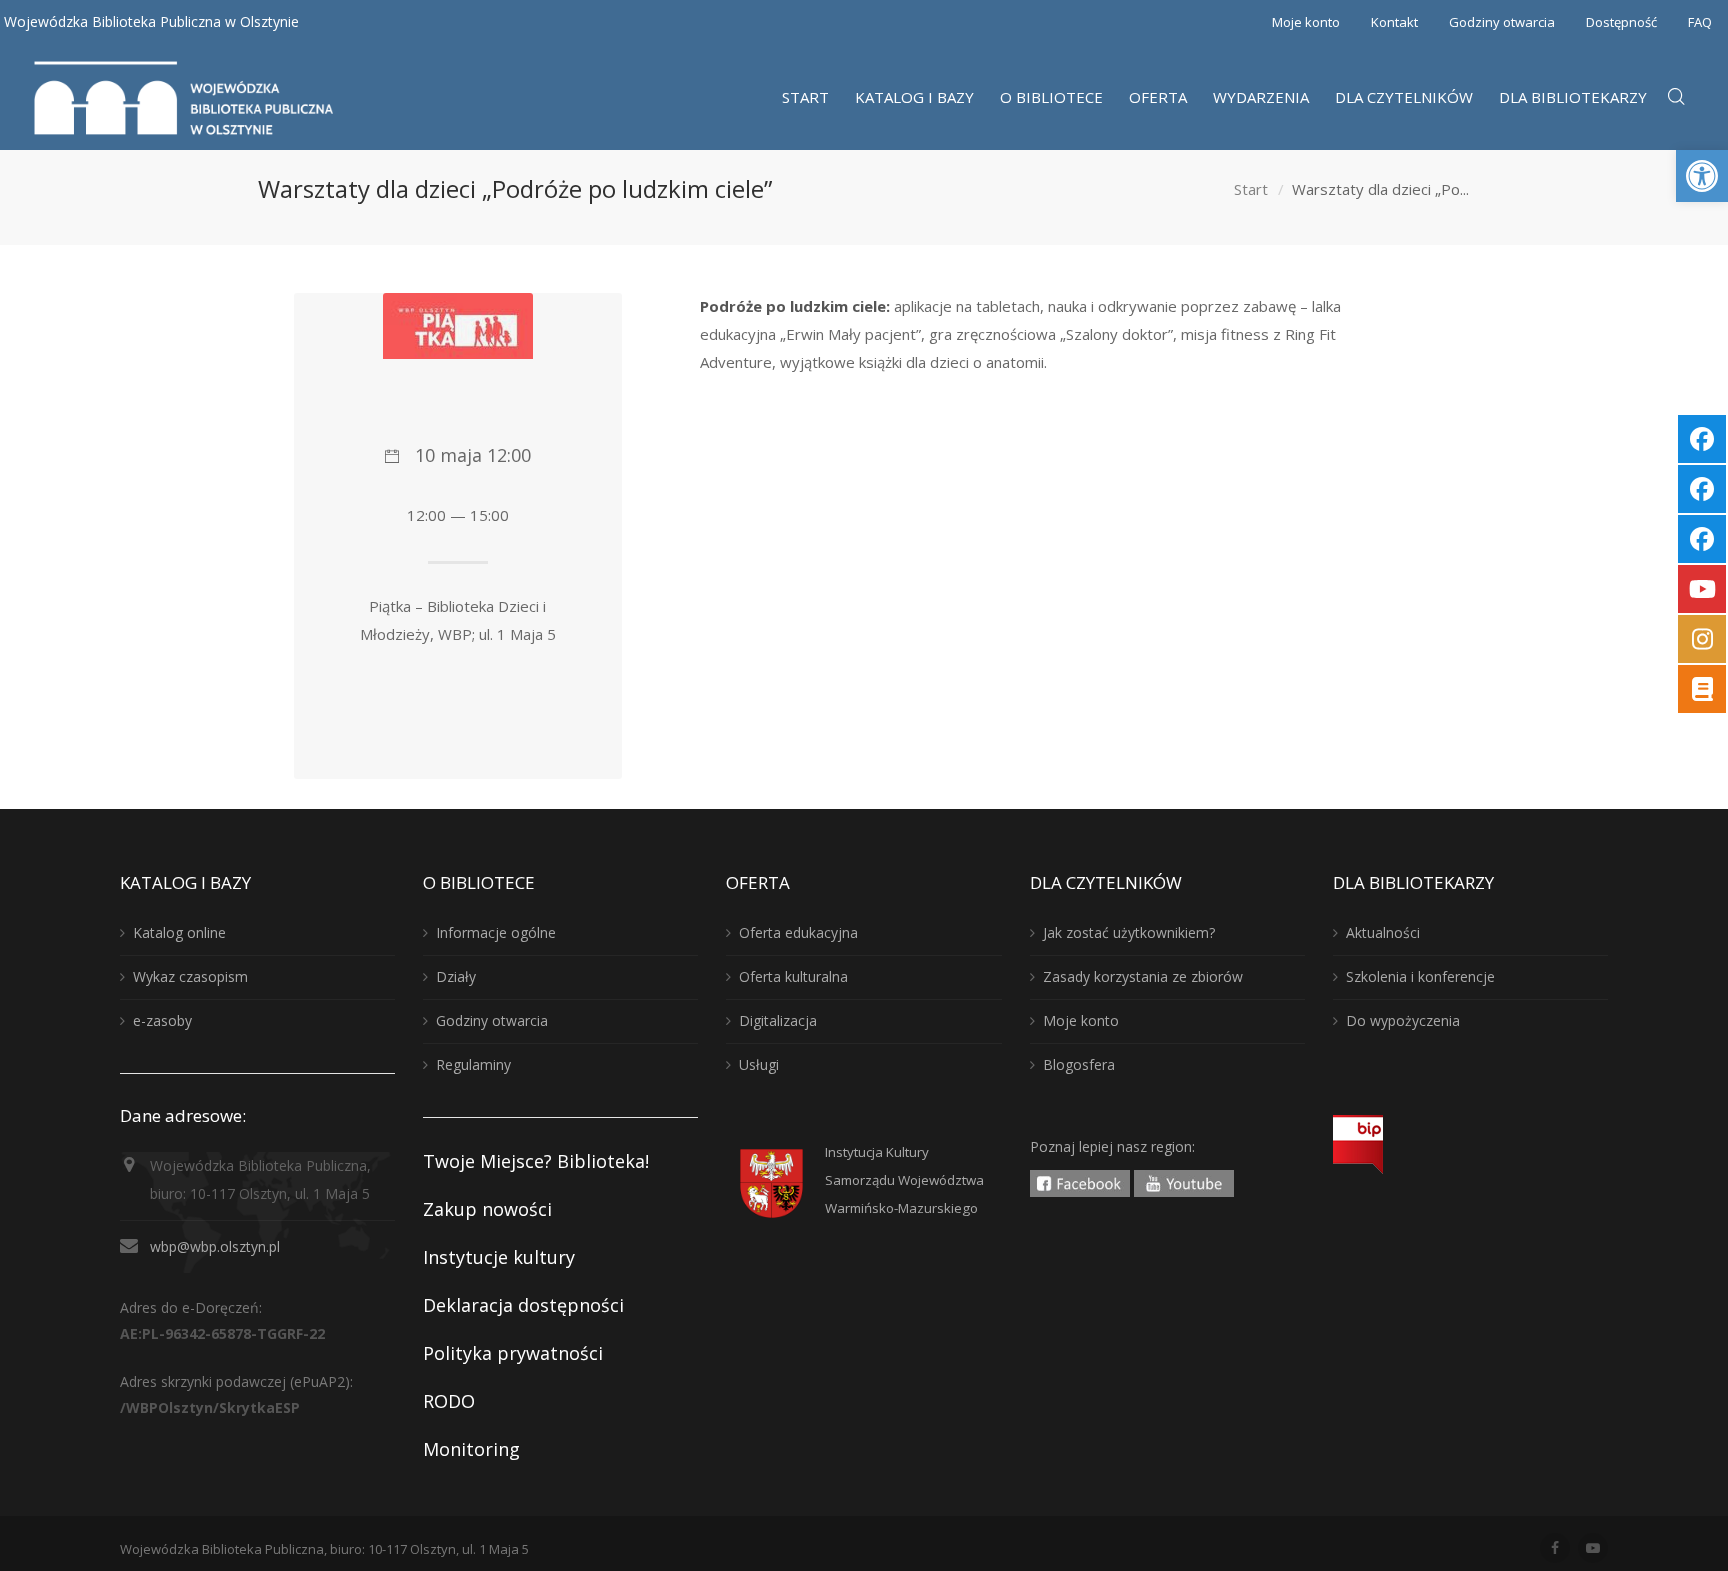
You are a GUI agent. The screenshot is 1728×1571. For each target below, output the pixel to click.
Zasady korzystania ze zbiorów (1143, 976)
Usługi (759, 1064)
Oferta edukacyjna (798, 932)
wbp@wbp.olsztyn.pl (215, 1246)
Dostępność (1621, 22)
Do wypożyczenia (1403, 1020)
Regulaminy (473, 1064)
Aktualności (1383, 932)
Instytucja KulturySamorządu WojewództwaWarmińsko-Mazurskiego (904, 1180)
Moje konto (1306, 22)
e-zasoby (162, 1020)
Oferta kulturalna (793, 976)
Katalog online (179, 932)
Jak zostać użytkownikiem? (1129, 932)
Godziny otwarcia (1502, 22)
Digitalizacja (778, 1020)
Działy (456, 976)
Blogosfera (1079, 1064)
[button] (1702, 176)
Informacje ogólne (496, 932)
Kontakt (1394, 22)
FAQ (1700, 22)
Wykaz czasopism (190, 976)
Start (1251, 189)
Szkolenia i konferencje (1420, 976)
